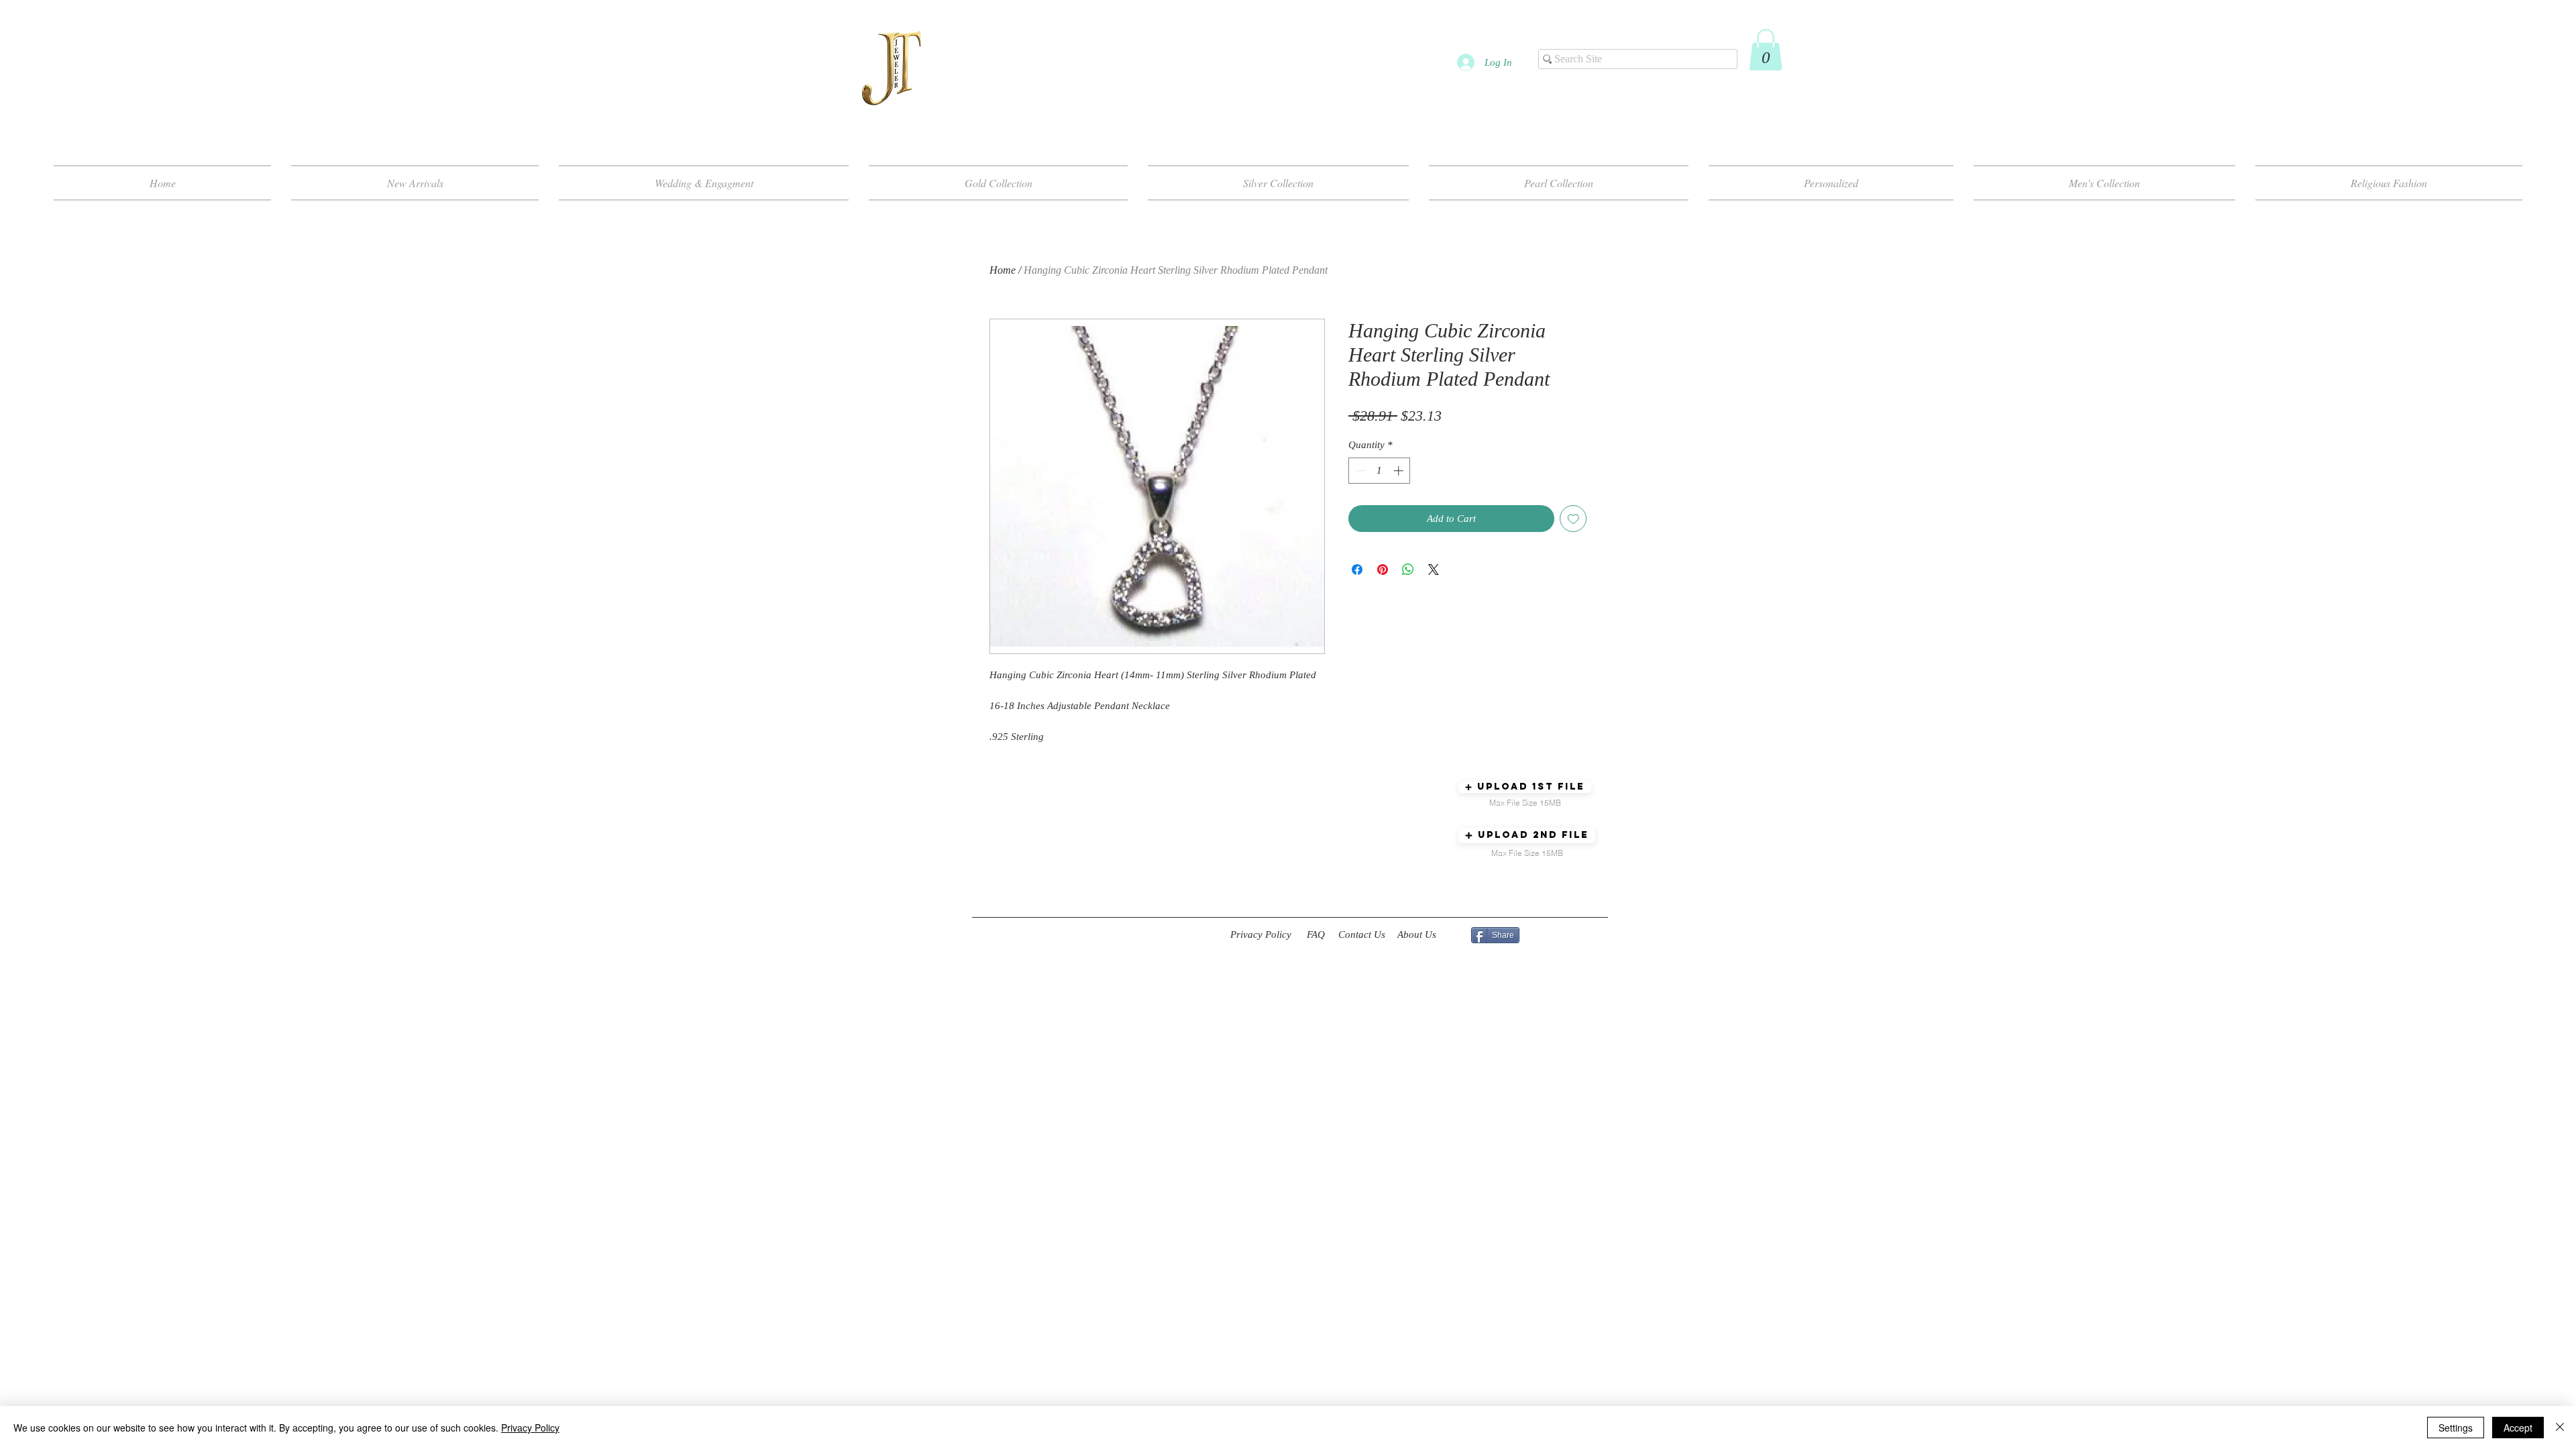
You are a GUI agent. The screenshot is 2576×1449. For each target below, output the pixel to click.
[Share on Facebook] (1357, 570)
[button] (1766, 50)
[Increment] (1400, 471)
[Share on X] (1434, 570)
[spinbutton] (1380, 471)
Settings (2456, 1428)
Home (1003, 270)
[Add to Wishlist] (1573, 519)
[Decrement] (1359, 471)
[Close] (2560, 1428)
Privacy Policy (530, 1428)
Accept (2518, 1428)
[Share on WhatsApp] (1408, 570)
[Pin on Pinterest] (1383, 570)
